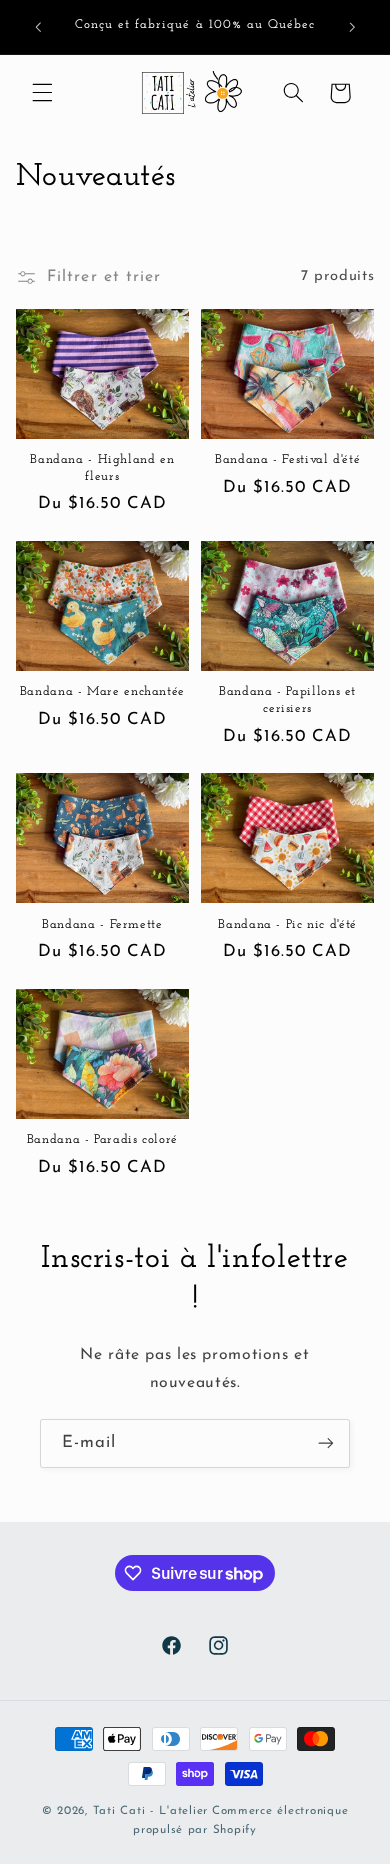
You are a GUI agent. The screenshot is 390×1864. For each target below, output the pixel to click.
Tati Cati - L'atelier (150, 1811)
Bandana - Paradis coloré (102, 1140)
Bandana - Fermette (102, 925)
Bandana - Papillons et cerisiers (287, 700)
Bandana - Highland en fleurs (102, 468)
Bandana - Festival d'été (287, 460)
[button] (42, 93)
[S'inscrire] (326, 1443)
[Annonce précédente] (38, 27)
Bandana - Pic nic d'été (287, 925)
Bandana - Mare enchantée (102, 692)
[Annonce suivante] (352, 27)
